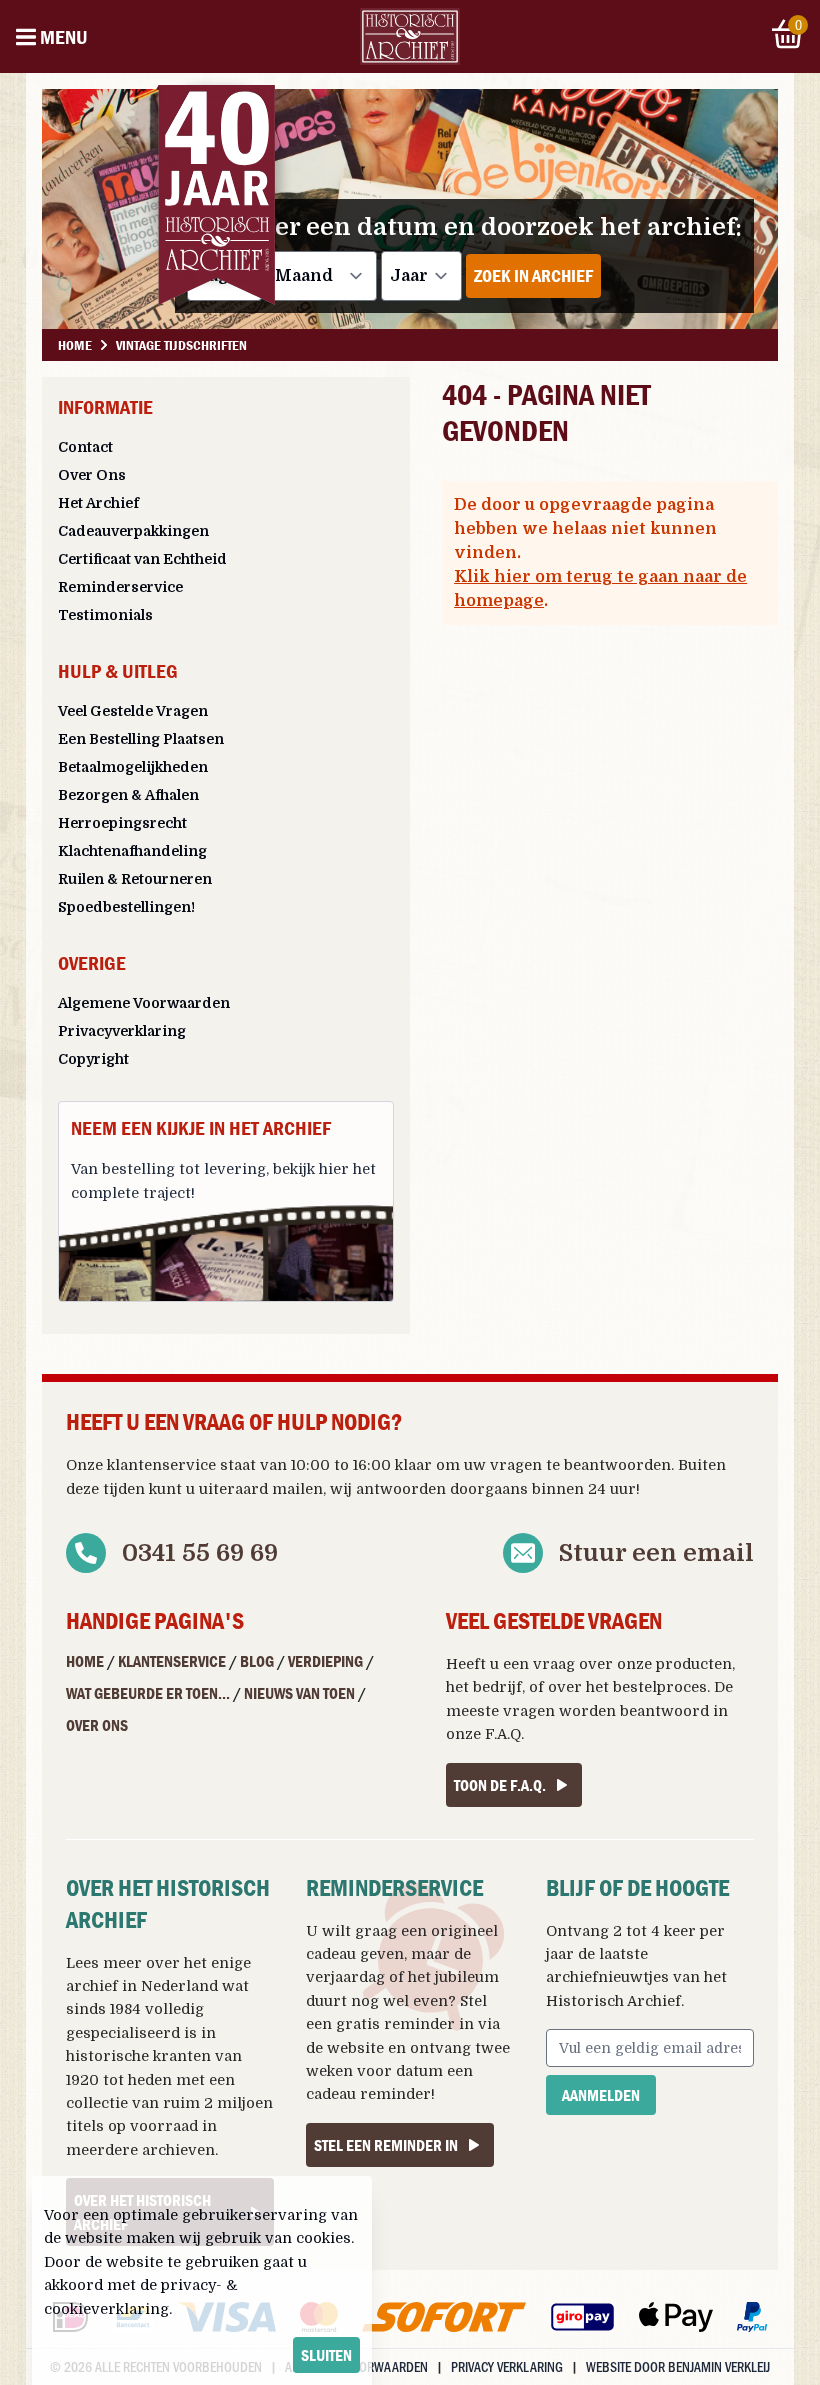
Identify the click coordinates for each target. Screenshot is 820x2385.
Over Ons (92, 475)
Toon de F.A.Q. (500, 1785)
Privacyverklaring (122, 1031)
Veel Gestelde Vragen (133, 711)
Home (85, 1661)
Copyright (93, 1059)
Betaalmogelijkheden (133, 767)
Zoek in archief (533, 275)
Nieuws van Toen (299, 1693)
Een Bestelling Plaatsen (141, 739)
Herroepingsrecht (122, 823)
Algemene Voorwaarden (144, 1003)
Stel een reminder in (386, 2145)
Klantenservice (172, 1661)
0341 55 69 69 (200, 1553)
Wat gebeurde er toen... (148, 1693)
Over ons (97, 1725)
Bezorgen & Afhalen (128, 795)
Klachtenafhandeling (132, 851)
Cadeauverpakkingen (133, 531)
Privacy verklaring (507, 2366)
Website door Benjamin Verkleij (678, 2366)
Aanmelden (601, 2095)
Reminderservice (120, 587)
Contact (85, 447)
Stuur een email (656, 1553)
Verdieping (325, 1661)
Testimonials (105, 615)
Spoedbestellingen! (126, 907)
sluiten (326, 2355)
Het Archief (98, 503)
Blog (257, 1661)
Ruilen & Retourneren (135, 879)
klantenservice (161, 1465)
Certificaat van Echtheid (142, 559)
